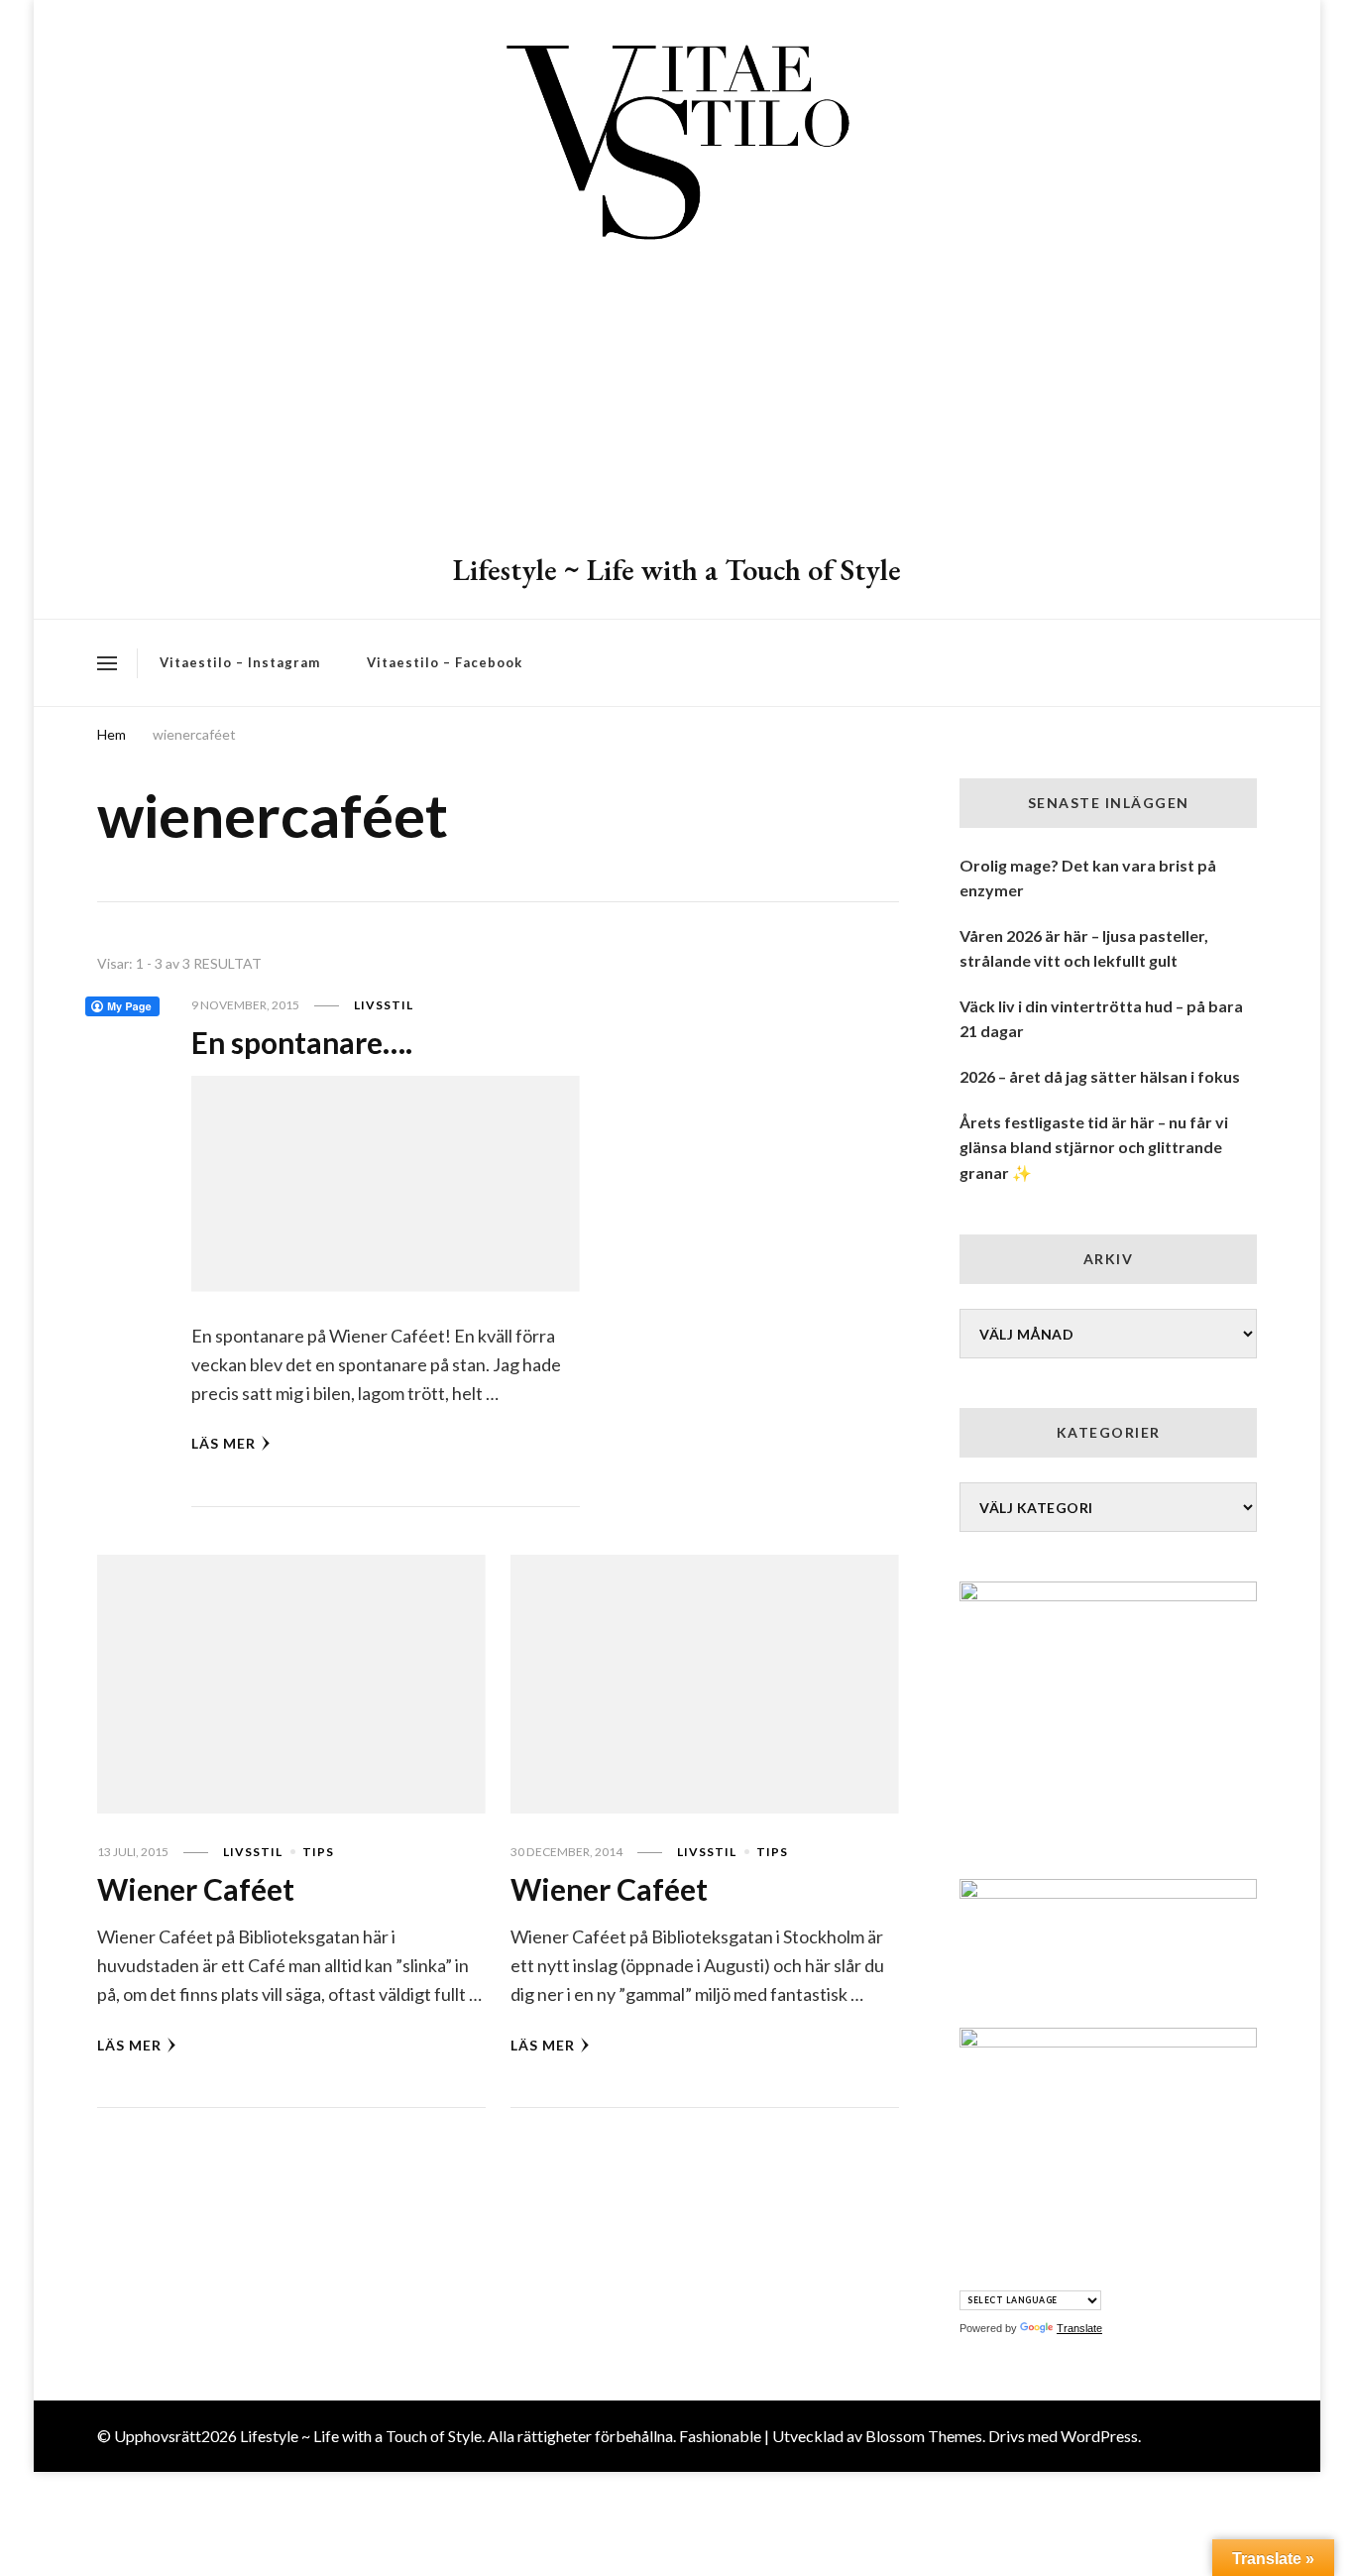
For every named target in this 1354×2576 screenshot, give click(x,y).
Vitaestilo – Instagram (240, 662)
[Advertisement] (677, 402)
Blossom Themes (924, 2436)
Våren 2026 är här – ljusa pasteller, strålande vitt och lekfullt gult (1084, 948)
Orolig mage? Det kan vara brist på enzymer (1088, 878)
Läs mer (224, 1443)
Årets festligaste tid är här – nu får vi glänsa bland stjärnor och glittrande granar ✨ (1094, 1147)
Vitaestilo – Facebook (445, 662)
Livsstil (384, 1005)
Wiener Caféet (196, 1889)
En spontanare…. (302, 1042)
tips (318, 1852)
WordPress (1099, 2436)
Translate (1079, 2328)
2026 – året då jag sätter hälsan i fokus (1100, 1076)
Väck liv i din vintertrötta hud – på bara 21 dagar (1101, 1019)
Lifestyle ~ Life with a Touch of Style (677, 570)
